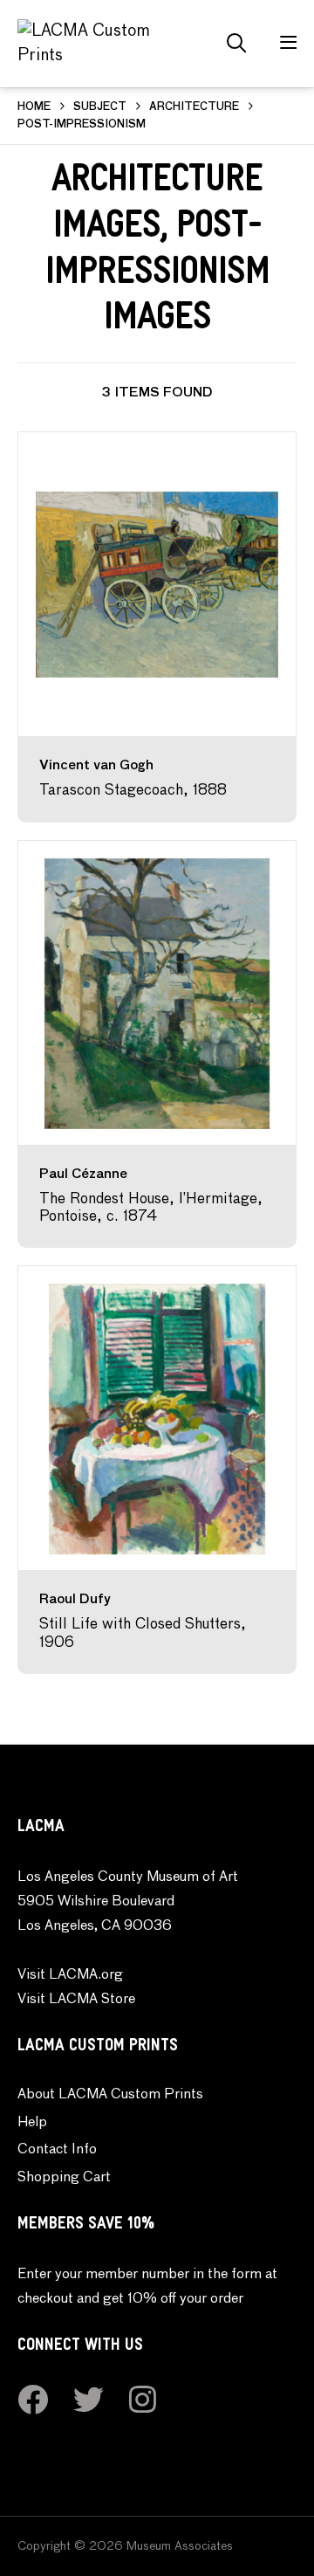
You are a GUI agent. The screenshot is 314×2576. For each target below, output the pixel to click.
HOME (34, 107)
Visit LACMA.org (70, 1975)
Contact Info (57, 2150)
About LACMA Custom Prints (110, 2095)
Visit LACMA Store (76, 2000)
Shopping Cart (64, 2178)
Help (32, 2123)
